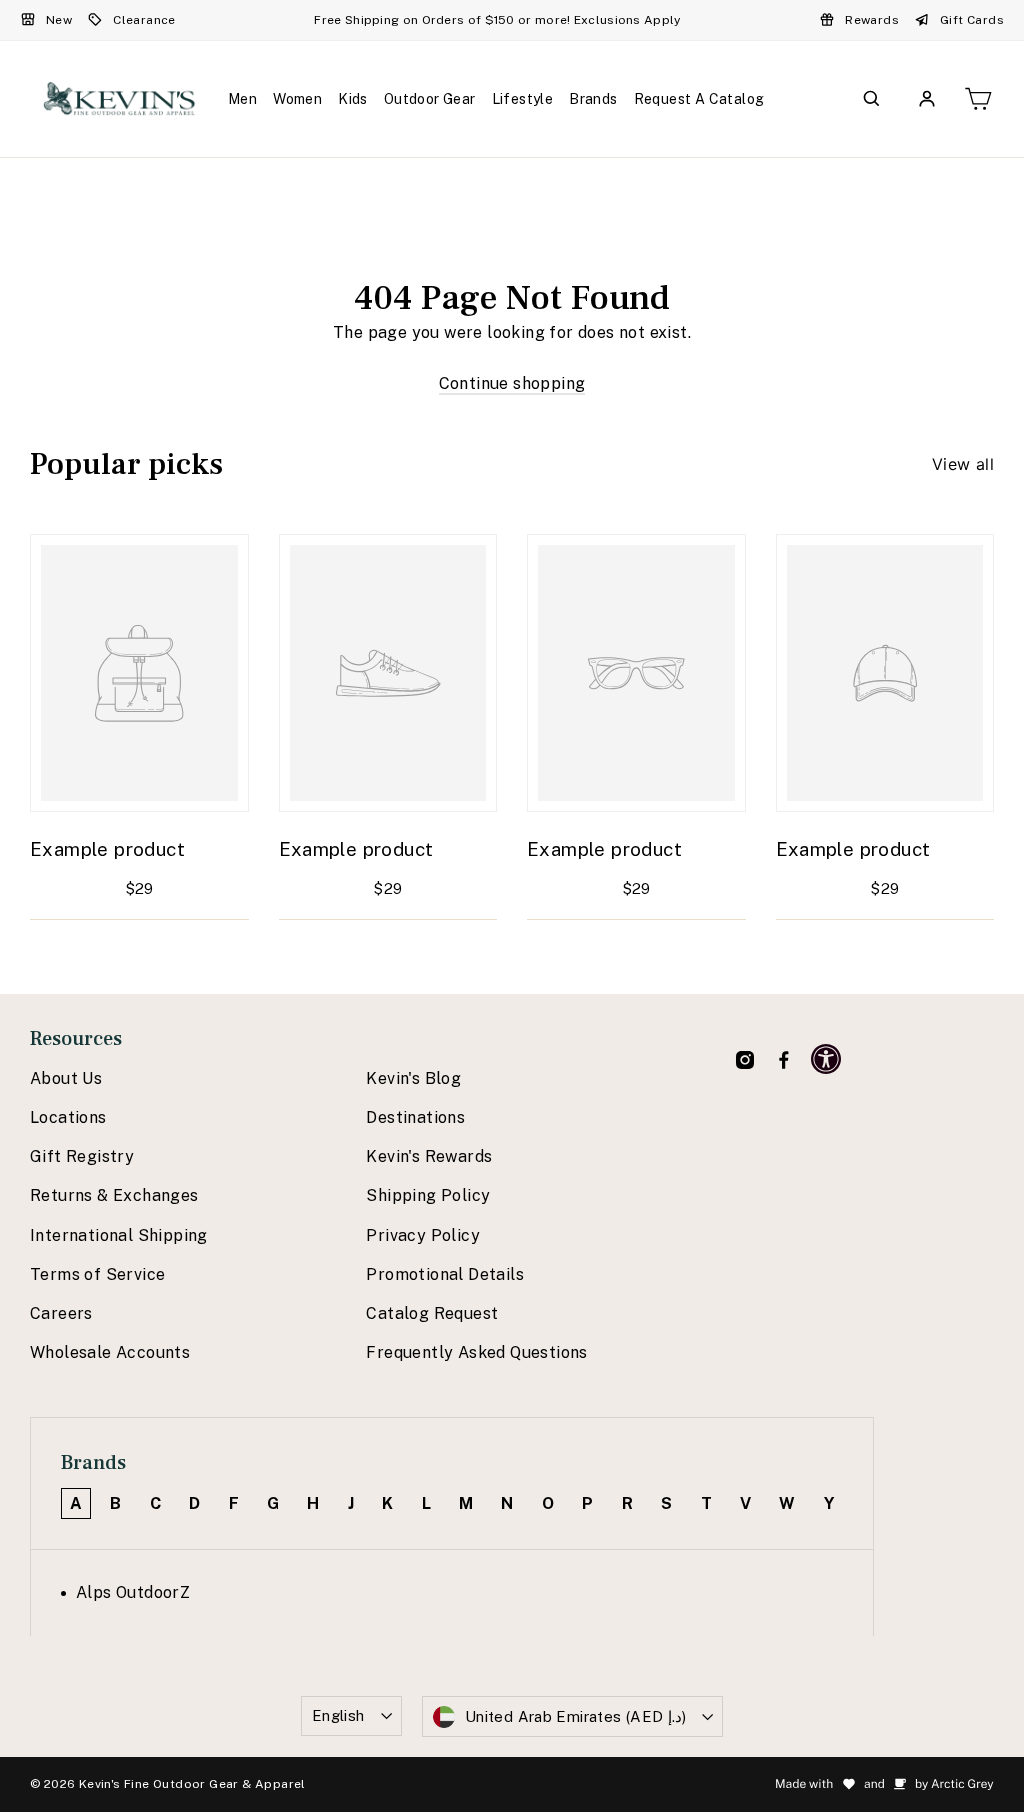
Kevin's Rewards (429, 1156)
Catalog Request (432, 1313)
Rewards (872, 20)
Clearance (144, 20)
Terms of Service (97, 1274)
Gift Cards (972, 20)
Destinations (415, 1117)
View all (963, 464)
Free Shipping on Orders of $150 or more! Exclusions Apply (497, 20)
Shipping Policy (428, 1195)
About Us (66, 1078)
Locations (68, 1117)
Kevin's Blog (413, 1078)
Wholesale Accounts (110, 1352)
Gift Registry (82, 1156)
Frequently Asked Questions (476, 1352)
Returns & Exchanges (114, 1195)
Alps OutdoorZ (133, 1592)
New (59, 20)
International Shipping (119, 1235)
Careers (61, 1313)
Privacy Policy (423, 1235)
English (338, 1715)
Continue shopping (512, 383)
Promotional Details (445, 1274)
